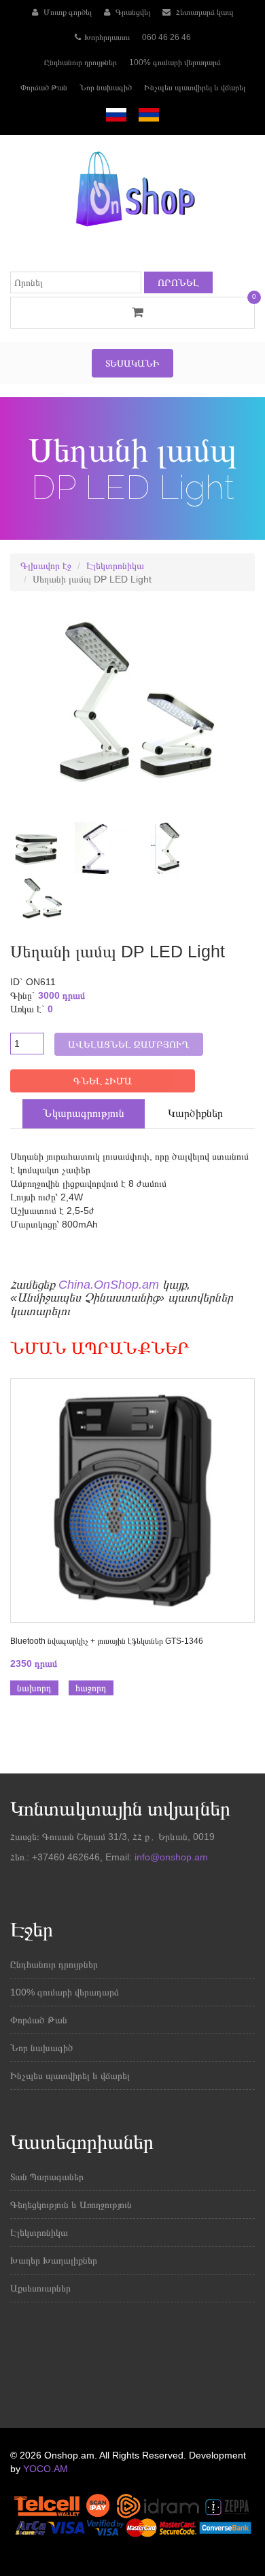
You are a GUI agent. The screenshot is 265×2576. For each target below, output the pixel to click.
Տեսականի (132, 363)
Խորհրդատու (107, 37)
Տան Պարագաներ (47, 2177)
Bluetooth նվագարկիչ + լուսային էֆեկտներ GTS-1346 (107, 1641)
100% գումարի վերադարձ (175, 62)
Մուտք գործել (67, 12)
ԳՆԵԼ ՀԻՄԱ (103, 1081)
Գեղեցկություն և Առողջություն (71, 2205)
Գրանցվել (132, 12)
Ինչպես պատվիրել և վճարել (195, 88)
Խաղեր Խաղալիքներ (54, 2260)
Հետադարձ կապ (204, 12)
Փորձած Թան (44, 88)
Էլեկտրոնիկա (115, 566)
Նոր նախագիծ (106, 88)
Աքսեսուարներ (40, 2288)
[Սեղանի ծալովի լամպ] (95, 847)
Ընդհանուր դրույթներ (81, 62)
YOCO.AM (46, 2469)
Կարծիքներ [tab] (195, 1113)
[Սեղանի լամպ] (31, 847)
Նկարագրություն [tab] (84, 1113)
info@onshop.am (170, 1857)
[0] (132, 312)
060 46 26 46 (166, 37)
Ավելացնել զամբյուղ (129, 1044)
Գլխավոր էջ (46, 566)
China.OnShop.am (109, 1285)
